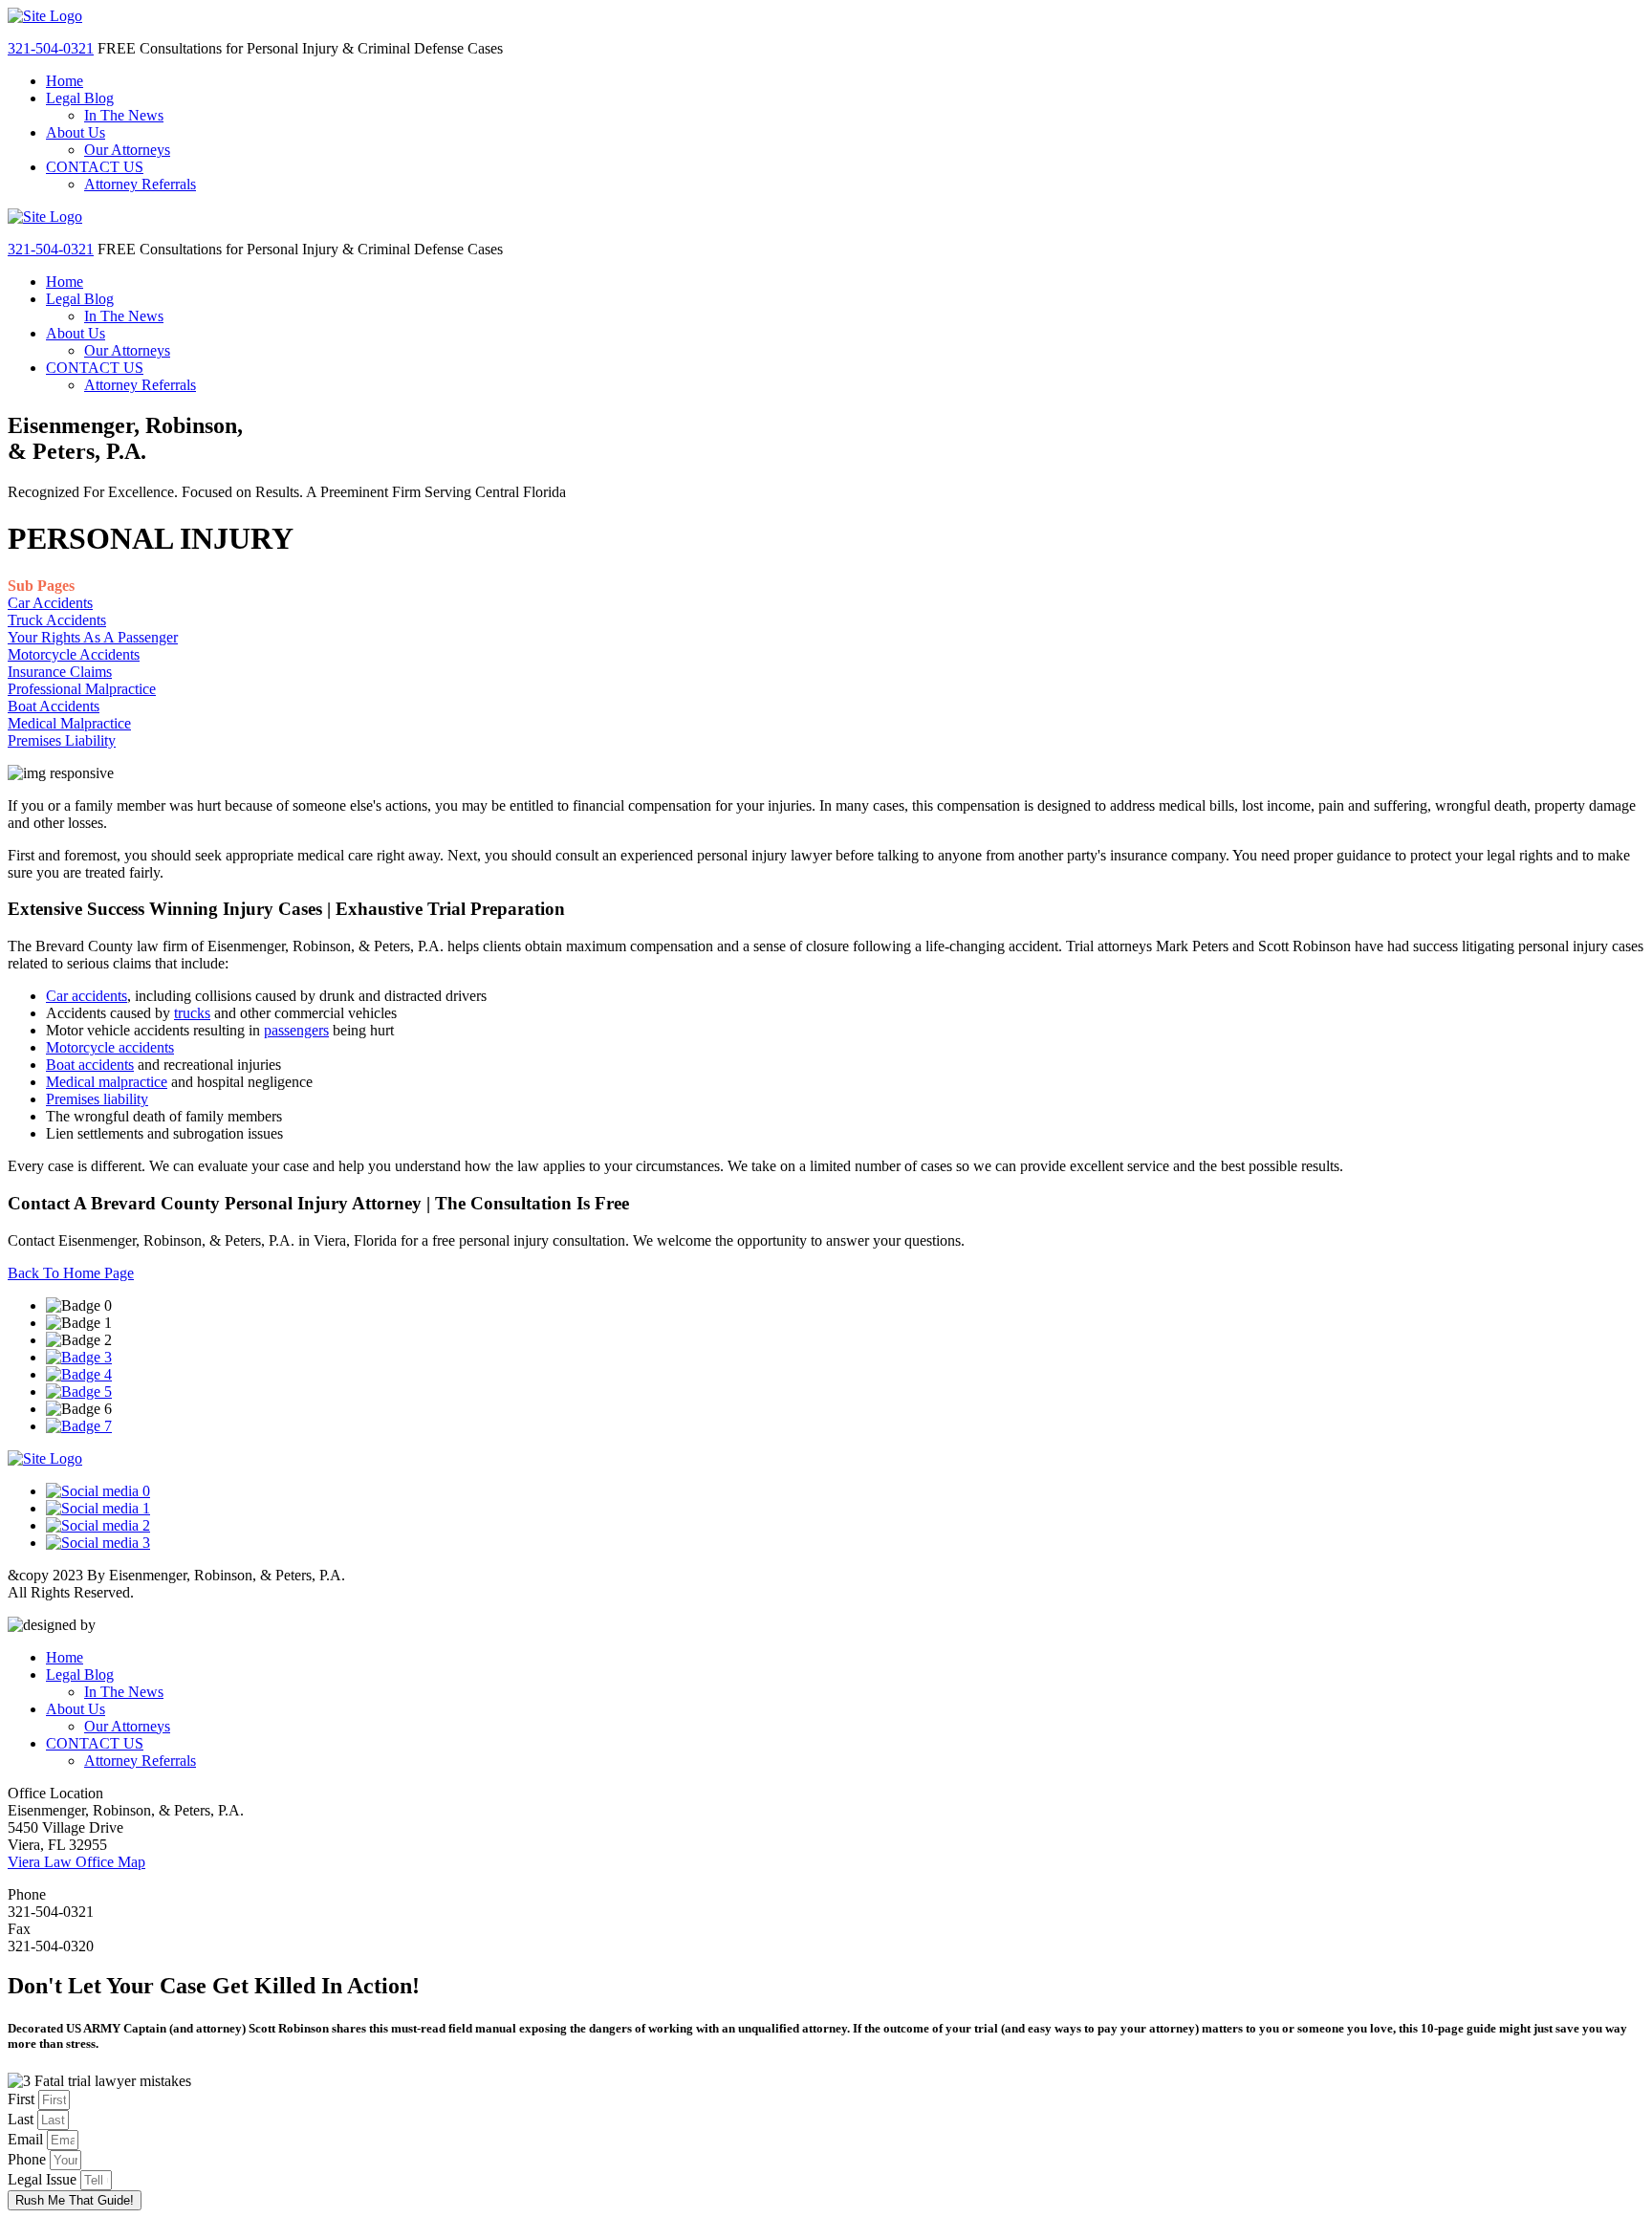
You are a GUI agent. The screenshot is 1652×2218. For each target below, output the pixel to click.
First (23, 2099)
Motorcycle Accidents (74, 654)
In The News (124, 115)
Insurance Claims (60, 672)
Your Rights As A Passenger (93, 637)
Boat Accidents (54, 706)
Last (22, 2119)
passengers (296, 1030)
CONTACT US (95, 167)
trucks (192, 1013)
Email (27, 2139)
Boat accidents (90, 1065)
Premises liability (97, 1099)
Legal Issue (44, 2179)
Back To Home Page (71, 1273)
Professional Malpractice (82, 689)
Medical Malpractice (69, 723)
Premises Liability (62, 740)
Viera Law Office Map (76, 1862)
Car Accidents (50, 603)
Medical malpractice (107, 1082)
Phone (29, 2159)
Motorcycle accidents (110, 1047)
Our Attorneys (127, 150)
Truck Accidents (57, 620)
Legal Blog (80, 98)
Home (65, 81)
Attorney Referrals (140, 184)
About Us (76, 132)
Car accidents (87, 996)
